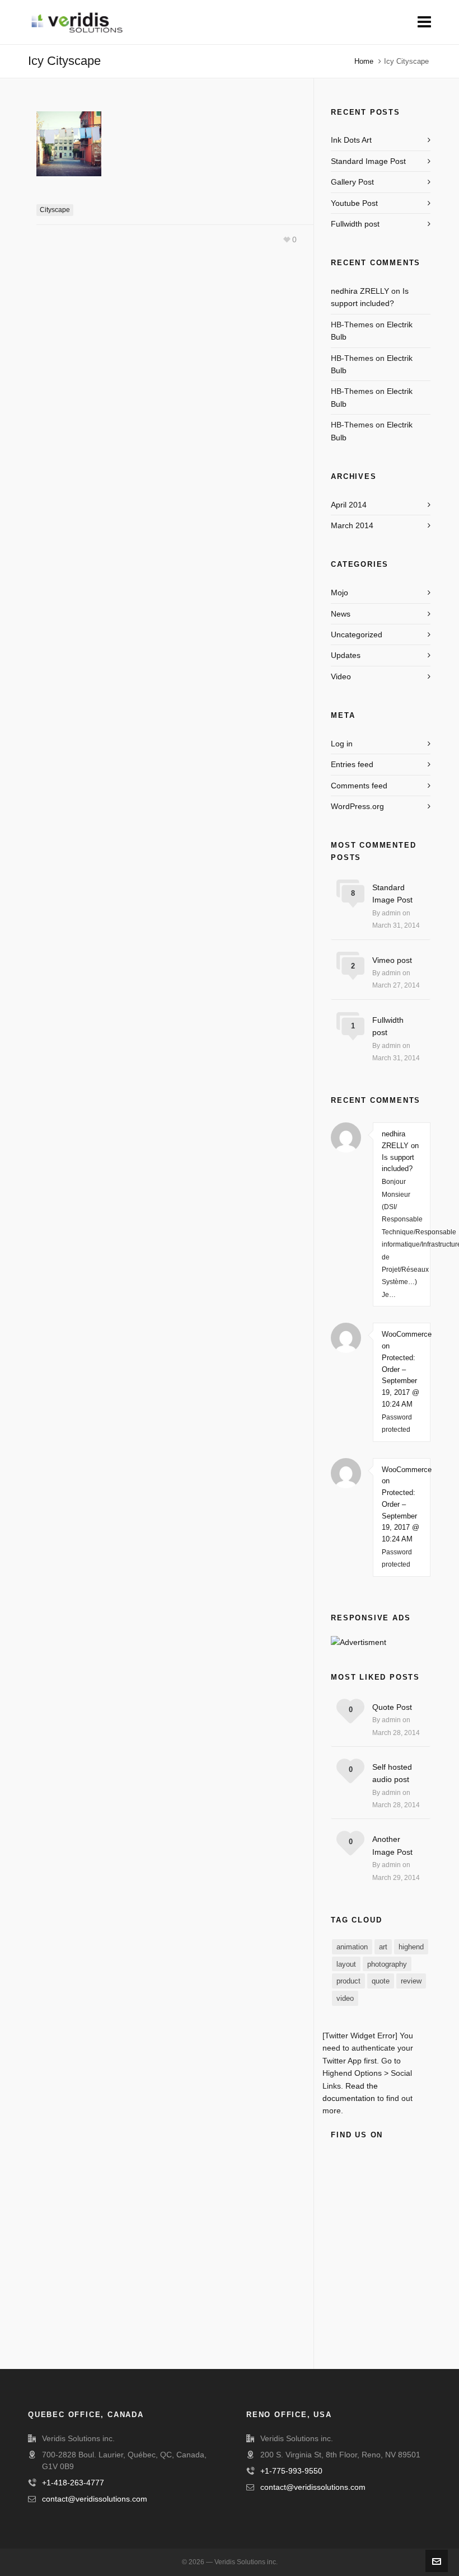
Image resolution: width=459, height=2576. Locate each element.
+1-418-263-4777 (73, 2483)
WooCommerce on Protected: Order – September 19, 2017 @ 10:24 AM (402, 1369)
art (383, 1947)
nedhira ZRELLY (360, 291)
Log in (342, 744)
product (348, 1981)
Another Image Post (392, 1845)
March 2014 (352, 525)
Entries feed (352, 764)
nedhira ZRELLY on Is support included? (400, 1151)
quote (381, 1981)
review (411, 1981)
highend (411, 1947)
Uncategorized (357, 634)
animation (352, 1947)
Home (364, 61)
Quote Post (392, 1707)
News (341, 614)
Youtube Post (354, 203)
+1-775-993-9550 (291, 2471)
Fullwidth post (355, 224)
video (345, 1998)
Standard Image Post (368, 161)
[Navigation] (424, 22)
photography (387, 1964)
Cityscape (55, 210)
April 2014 (349, 505)
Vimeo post (392, 960)
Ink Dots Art (351, 140)
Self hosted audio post (392, 1773)
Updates (346, 655)
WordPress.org (357, 806)
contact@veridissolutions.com (95, 2499)
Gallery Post (352, 182)
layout (346, 1964)
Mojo (339, 593)
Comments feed (359, 786)
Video (341, 676)
